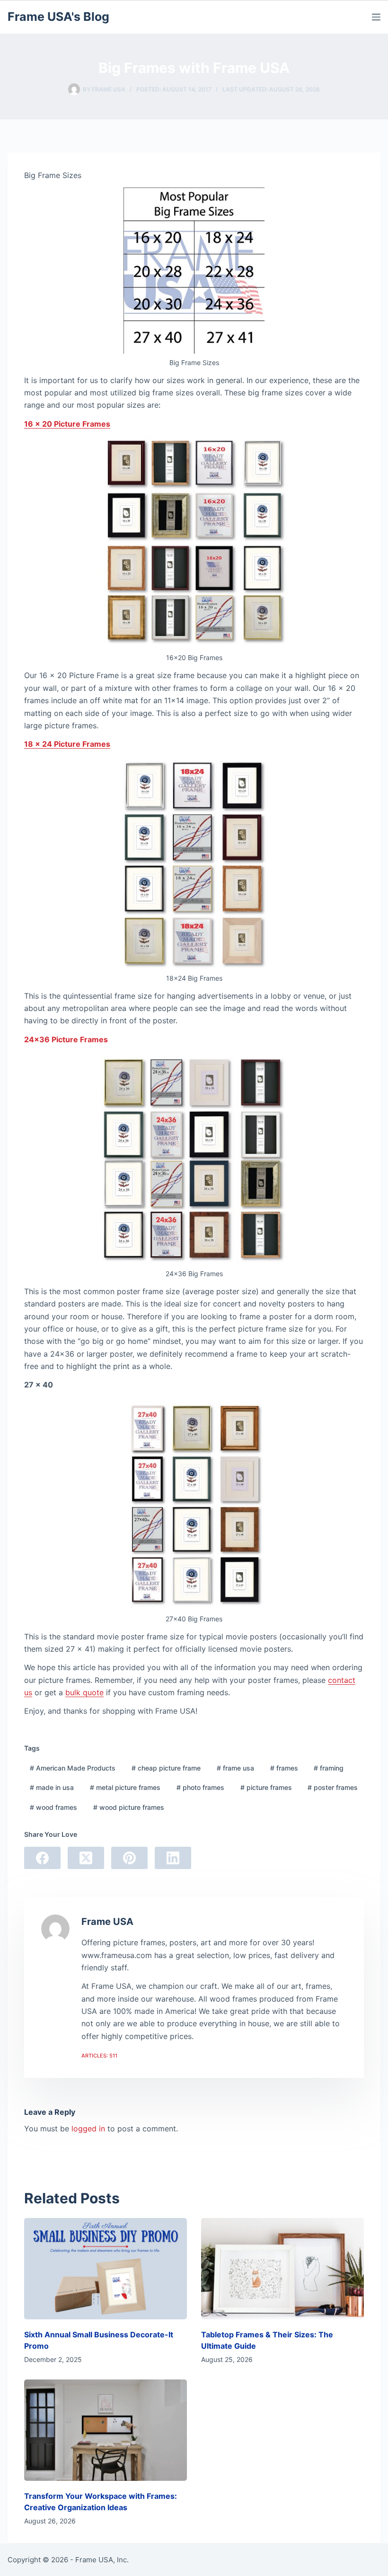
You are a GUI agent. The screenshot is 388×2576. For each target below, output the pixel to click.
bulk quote (84, 1692)
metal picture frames (125, 1787)
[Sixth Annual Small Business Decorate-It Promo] (106, 2269)
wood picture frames (129, 1807)
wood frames (53, 1807)
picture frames (266, 1787)
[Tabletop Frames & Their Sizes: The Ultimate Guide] (282, 2269)
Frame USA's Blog (58, 17)
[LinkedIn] (173, 1858)
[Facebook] (42, 1858)
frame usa (235, 1768)
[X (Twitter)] (86, 1858)
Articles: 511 (99, 2056)
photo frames (200, 1787)
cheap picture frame (166, 1768)
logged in (88, 2129)
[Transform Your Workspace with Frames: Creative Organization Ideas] (106, 2430)
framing (329, 1768)
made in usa (52, 1787)
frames (284, 1768)
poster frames (333, 1787)
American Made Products (73, 1768)
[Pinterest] (129, 1858)
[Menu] (376, 17)
